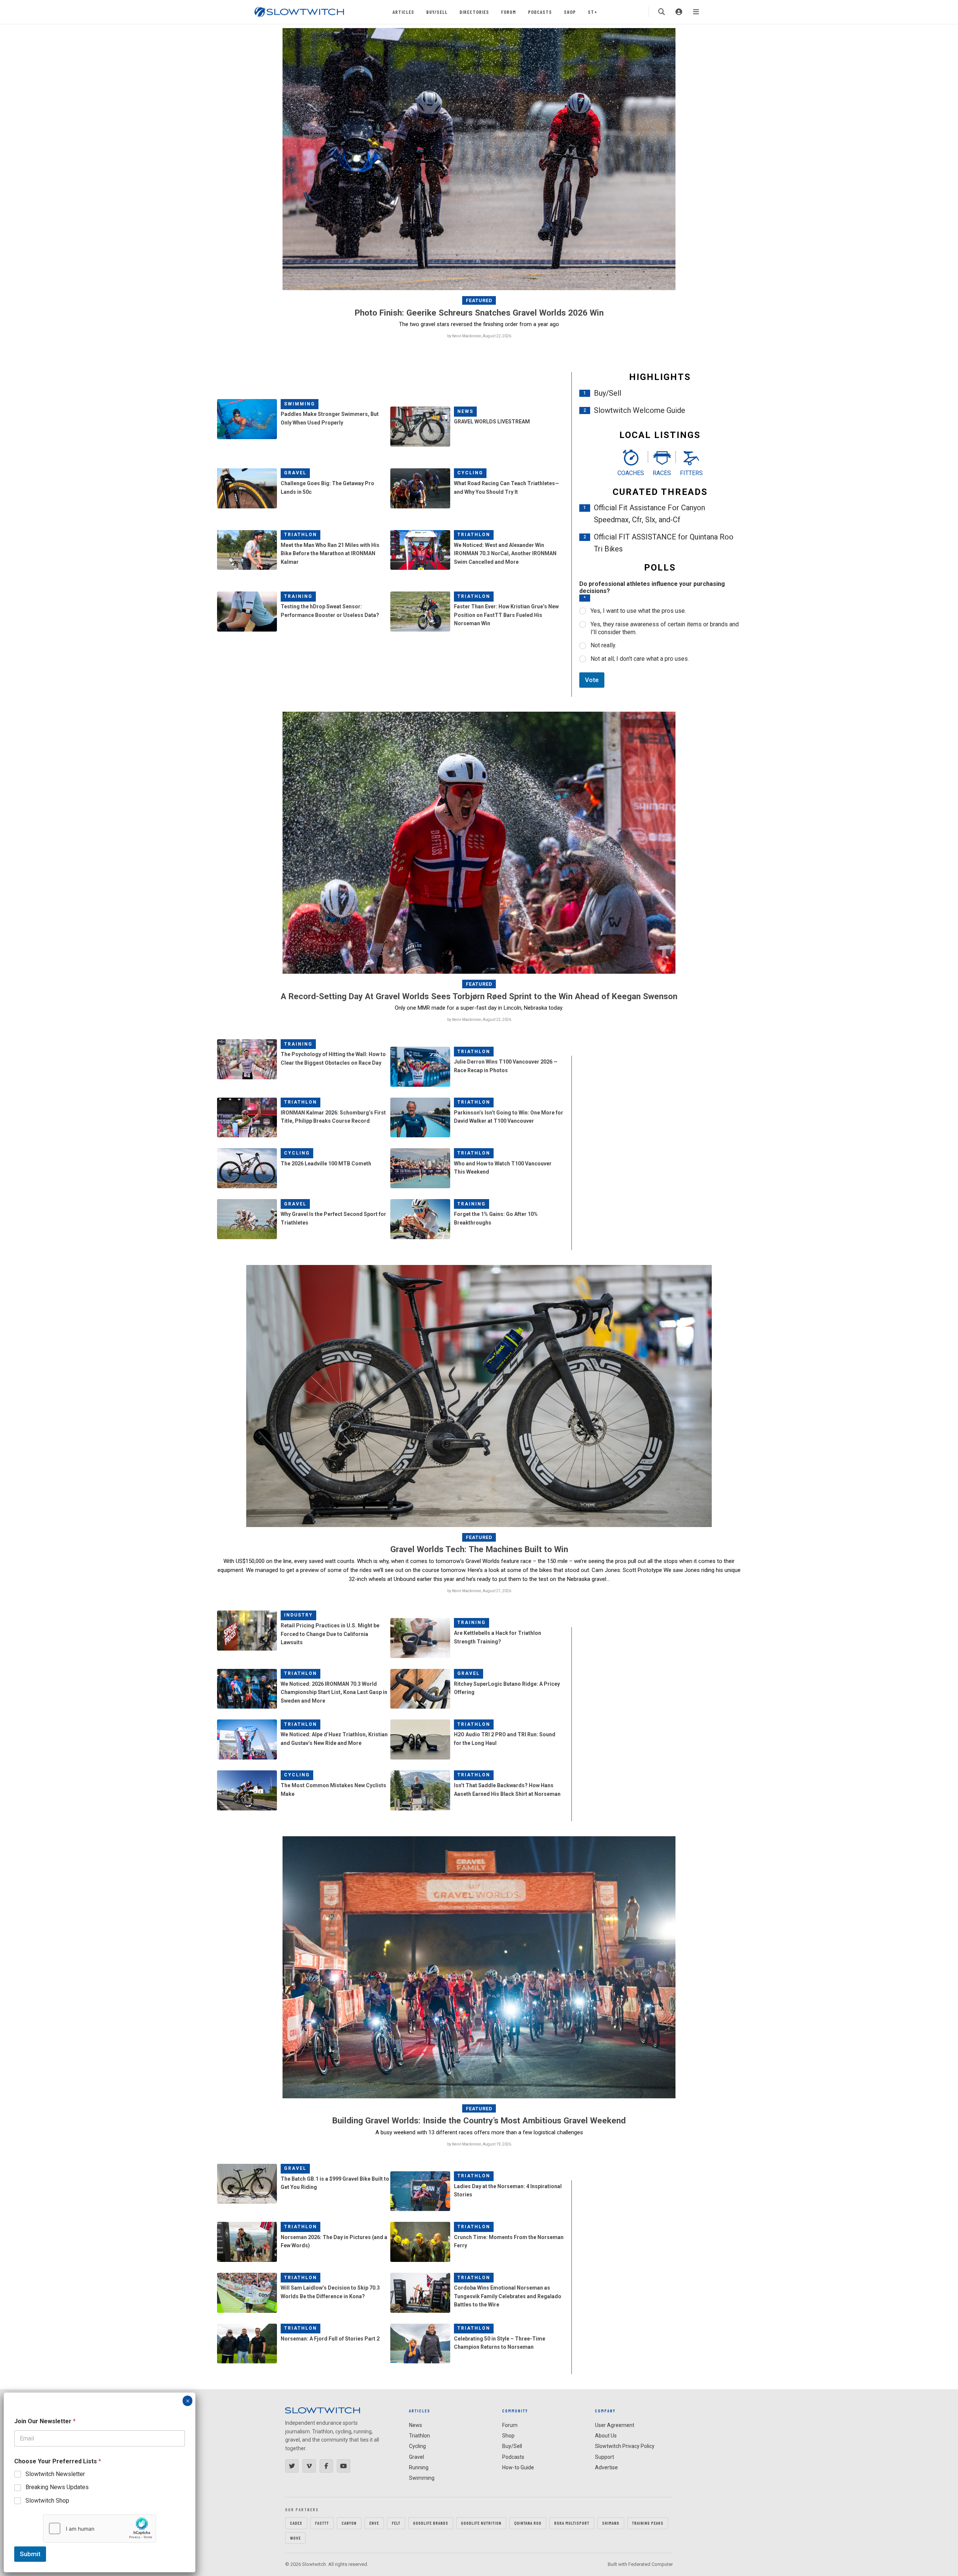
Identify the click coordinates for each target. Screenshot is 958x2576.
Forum (509, 12)
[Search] (662, 12)
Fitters (691, 473)
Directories (474, 12)
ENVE (374, 2523)
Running (419, 2467)
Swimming (300, 404)
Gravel (295, 473)
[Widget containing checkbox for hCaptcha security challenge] (100, 2528)
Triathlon (300, 535)
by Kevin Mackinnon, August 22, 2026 (479, 336)
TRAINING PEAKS (648, 2523)
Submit (30, 2554)
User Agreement (615, 2425)
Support (605, 2457)
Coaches (631, 473)
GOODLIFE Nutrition (481, 2523)
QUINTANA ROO (528, 2523)
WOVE (295, 2538)
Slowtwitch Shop (47, 2501)
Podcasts (540, 12)
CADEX (296, 2523)
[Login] (679, 12)
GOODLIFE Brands (431, 2523)
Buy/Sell (437, 12)
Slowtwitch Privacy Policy (625, 2446)
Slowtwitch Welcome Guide (640, 410)
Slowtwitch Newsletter (55, 2474)
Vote (592, 680)
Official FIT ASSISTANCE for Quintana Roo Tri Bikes (664, 543)
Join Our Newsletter (45, 2421)
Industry (298, 1615)
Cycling (470, 473)
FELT (396, 2523)
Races (662, 473)
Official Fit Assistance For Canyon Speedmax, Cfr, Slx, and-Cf (649, 514)
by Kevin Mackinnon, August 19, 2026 (479, 2144)
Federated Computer (651, 2564)
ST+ (593, 12)
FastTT (322, 2523)
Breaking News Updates (57, 2487)
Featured (479, 300)
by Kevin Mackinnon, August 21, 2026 (479, 1591)
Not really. (603, 645)
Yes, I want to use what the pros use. (638, 611)
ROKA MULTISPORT (572, 2523)
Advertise (606, 2467)
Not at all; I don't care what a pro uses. (640, 659)
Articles (403, 12)
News (465, 411)
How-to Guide (518, 2467)
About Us (606, 2436)
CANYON (349, 2523)
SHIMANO (611, 2523)
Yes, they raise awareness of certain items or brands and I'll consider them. (665, 628)
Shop (570, 12)
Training (298, 596)
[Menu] (696, 12)
